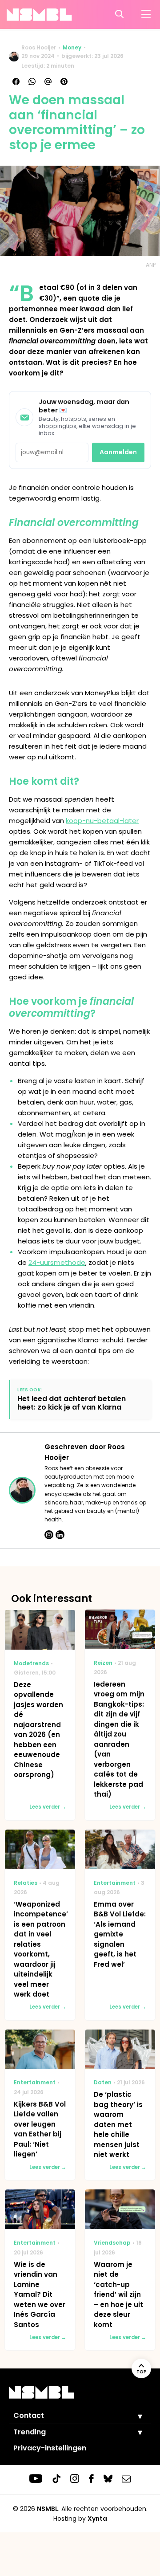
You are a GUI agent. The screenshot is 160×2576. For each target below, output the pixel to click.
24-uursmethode (57, 1262)
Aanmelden (118, 452)
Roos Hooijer (39, 47)
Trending (30, 2432)
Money (72, 47)
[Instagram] (49, 1535)
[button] (133, 2416)
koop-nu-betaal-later (102, 821)
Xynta (97, 2519)
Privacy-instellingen (50, 2448)
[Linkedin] (60, 1535)
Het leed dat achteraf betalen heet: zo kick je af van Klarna (72, 1403)
